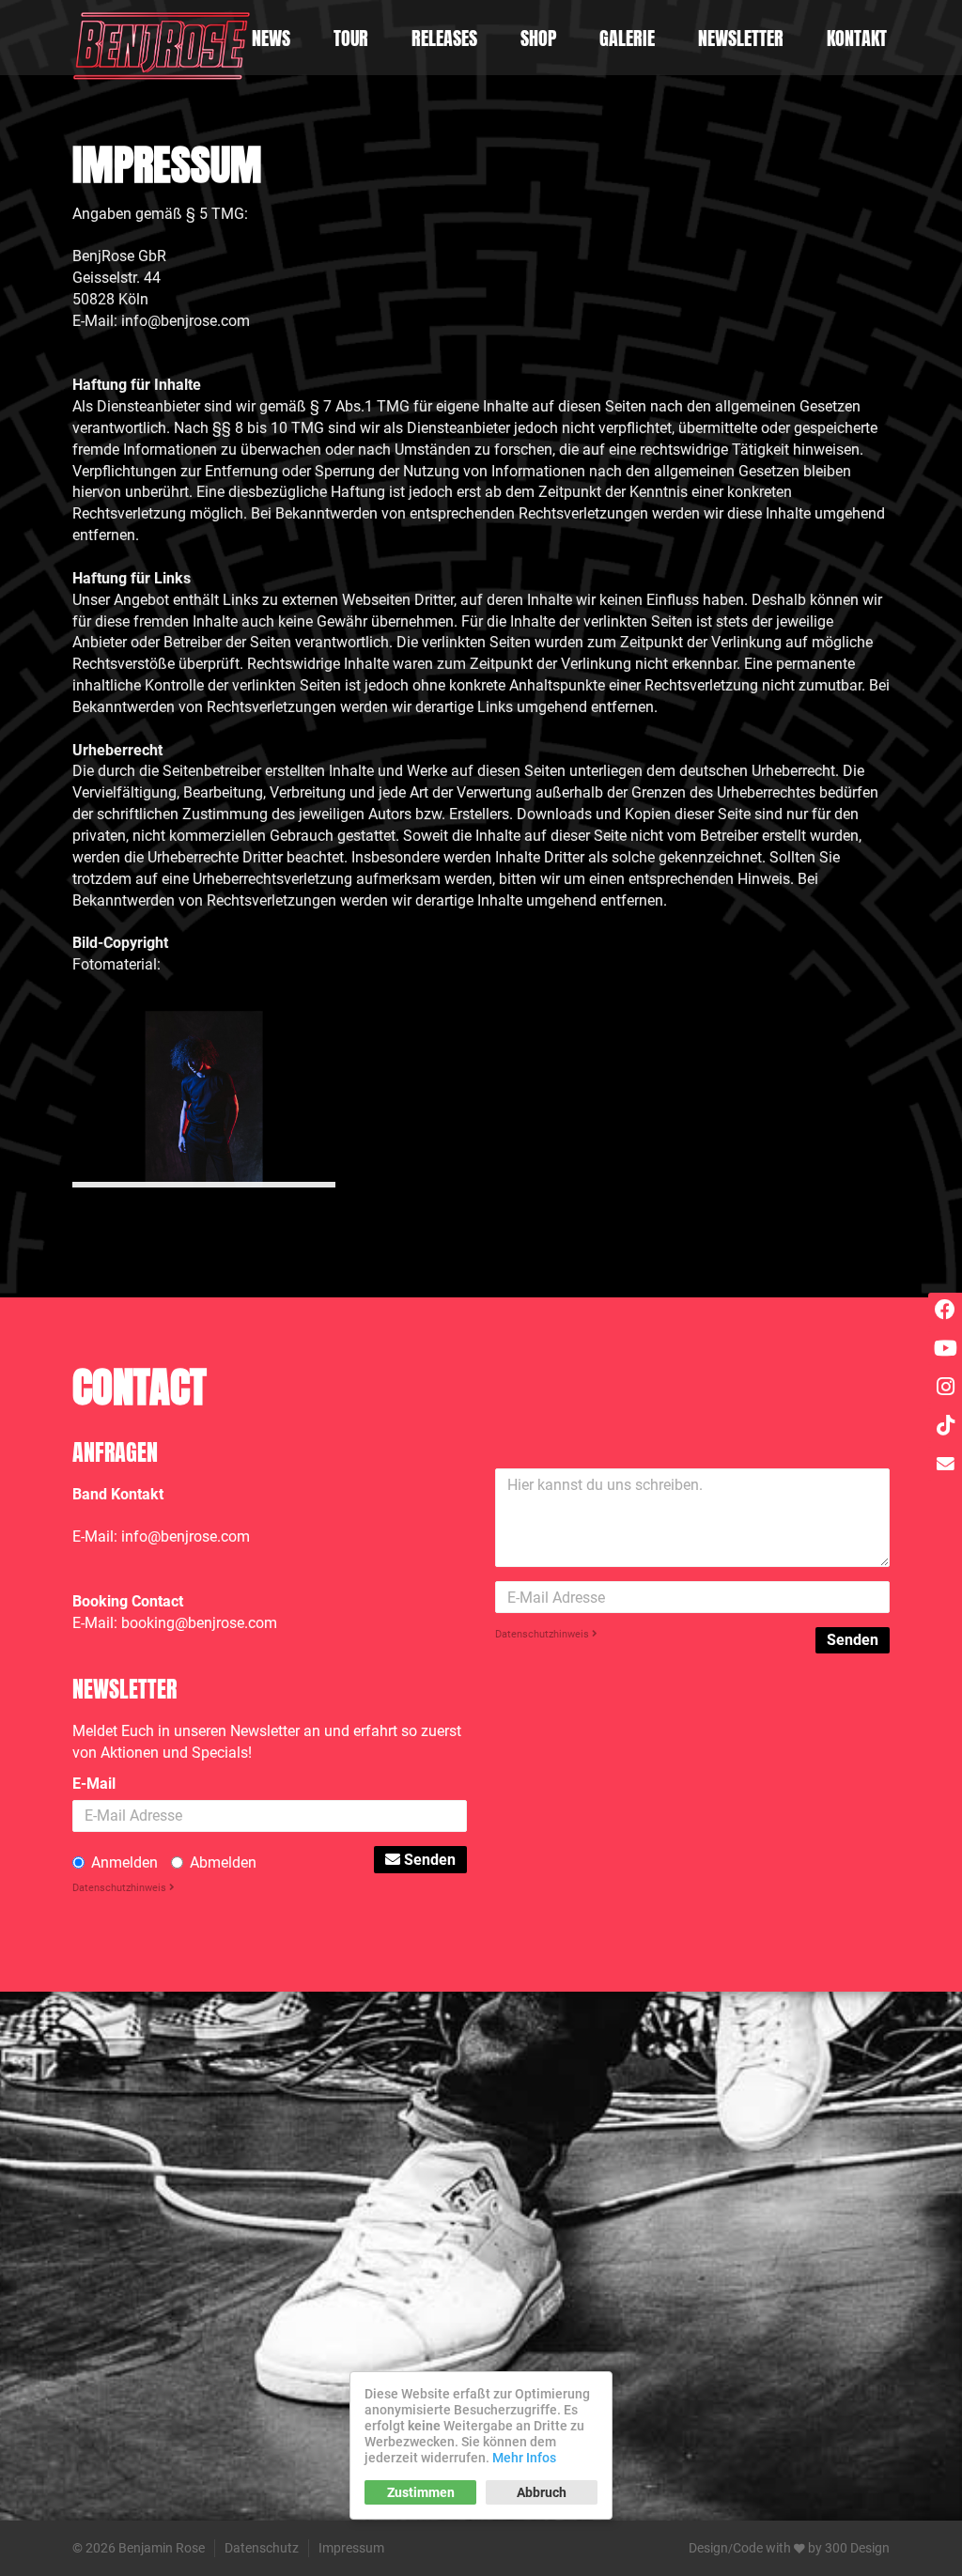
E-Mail (94, 1784)
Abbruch (542, 2492)
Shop (538, 38)
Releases (444, 38)
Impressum (351, 2548)
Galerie (627, 38)
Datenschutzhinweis (543, 1634)
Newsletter (741, 38)
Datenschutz (262, 2548)
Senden (853, 1640)
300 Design (857, 2548)
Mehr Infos (524, 2458)
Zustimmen (421, 2492)
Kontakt (857, 38)
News (271, 38)
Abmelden (223, 1862)
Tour (351, 38)
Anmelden (124, 1862)
